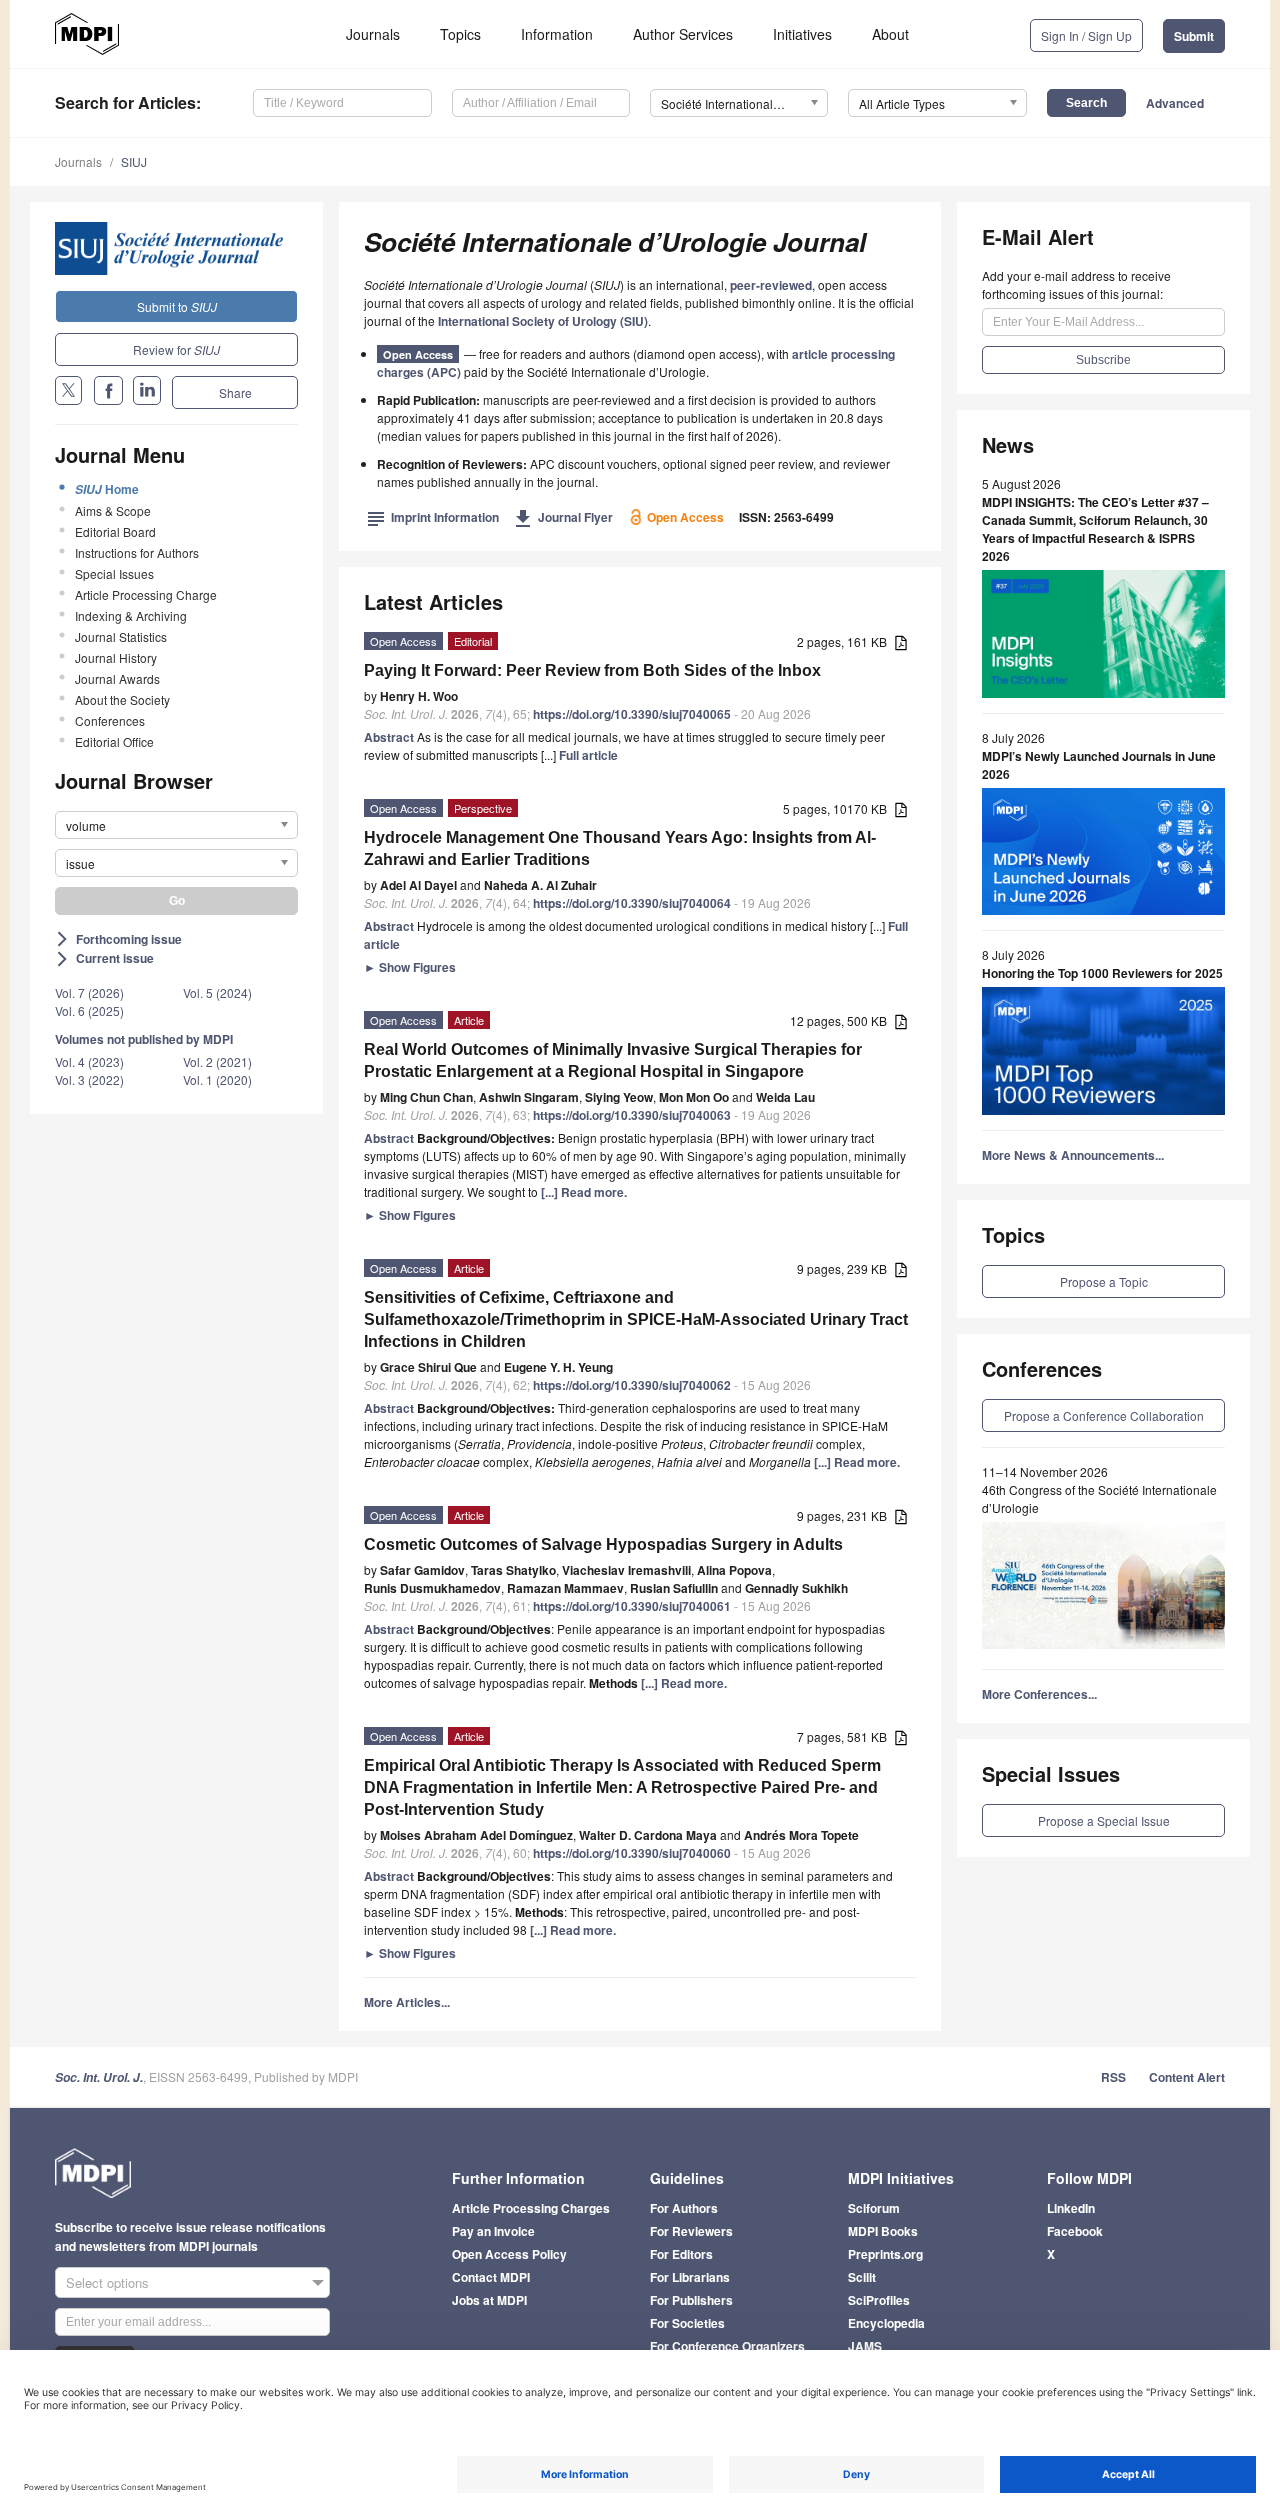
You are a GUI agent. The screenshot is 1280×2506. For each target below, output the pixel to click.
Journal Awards (117, 678)
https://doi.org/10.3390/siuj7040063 (632, 1115)
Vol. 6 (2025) (89, 1010)
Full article (588, 755)
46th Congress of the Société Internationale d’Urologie (1099, 1498)
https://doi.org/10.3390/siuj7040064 (632, 903)
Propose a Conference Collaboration (1104, 1415)
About (890, 34)
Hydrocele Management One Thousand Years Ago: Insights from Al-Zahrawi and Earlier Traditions (620, 848)
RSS (1113, 2077)
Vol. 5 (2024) (217, 992)
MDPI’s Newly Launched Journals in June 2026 (1099, 765)
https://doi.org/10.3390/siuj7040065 (632, 714)
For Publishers (691, 2300)
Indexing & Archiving (131, 615)
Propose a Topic (1104, 1281)
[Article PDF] (901, 643)
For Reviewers (691, 2231)
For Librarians (690, 2277)
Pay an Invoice (493, 2231)
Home (107, 489)
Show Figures (410, 967)
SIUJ (134, 161)
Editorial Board (115, 531)
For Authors (684, 2208)
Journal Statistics (121, 636)
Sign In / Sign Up (1086, 35)
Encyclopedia (886, 2323)
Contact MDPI (491, 2277)
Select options (107, 2282)
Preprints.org (885, 2254)
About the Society (122, 699)
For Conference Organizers (727, 2346)
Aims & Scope (113, 510)
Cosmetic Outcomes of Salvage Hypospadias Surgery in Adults (603, 1544)
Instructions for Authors (137, 552)
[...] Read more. (584, 1192)
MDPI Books (883, 2231)
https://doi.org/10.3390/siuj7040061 (632, 1606)
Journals (373, 34)
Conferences (110, 720)
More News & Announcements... (1073, 1155)
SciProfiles (879, 2300)
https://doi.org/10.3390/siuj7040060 (632, 1853)
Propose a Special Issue (1104, 1820)
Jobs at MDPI (489, 2300)
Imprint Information (433, 517)
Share (235, 392)
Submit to (177, 306)
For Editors (681, 2254)
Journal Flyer (563, 517)
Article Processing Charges (531, 2208)
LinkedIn (1071, 2208)
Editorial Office (114, 741)
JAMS (865, 2346)
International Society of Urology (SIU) (543, 321)
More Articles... (407, 2002)
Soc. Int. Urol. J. (99, 2077)
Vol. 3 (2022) (89, 1079)
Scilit (862, 2277)
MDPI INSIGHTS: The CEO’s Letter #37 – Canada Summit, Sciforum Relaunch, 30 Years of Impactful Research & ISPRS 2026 (1095, 529)
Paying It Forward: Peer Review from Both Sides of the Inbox (592, 670)
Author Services (683, 34)
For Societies (687, 2323)
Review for (176, 349)
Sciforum (874, 2208)
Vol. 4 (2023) (89, 1061)
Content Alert (1187, 2077)
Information (557, 34)
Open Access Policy (509, 2254)
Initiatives (802, 34)
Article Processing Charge (146, 594)
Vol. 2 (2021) (217, 1061)
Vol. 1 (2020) (217, 1079)
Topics (460, 34)
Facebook (1075, 2231)
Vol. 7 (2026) (89, 992)
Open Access (418, 354)
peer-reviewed (771, 285)
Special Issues (114, 573)
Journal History (116, 657)
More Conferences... (1039, 1694)
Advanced (1175, 103)
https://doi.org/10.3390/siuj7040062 (632, 1385)
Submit (1194, 36)
